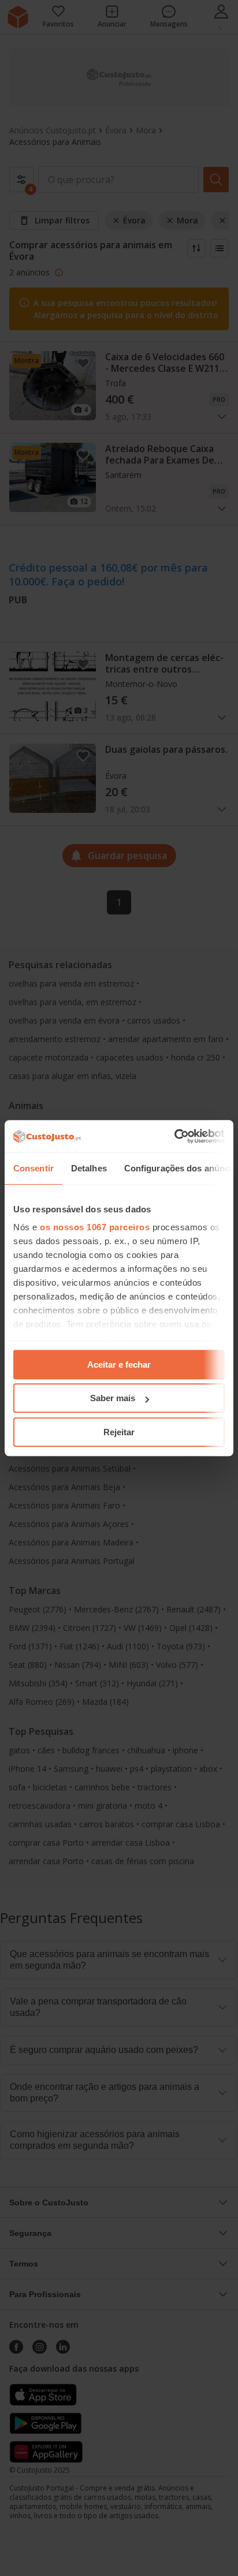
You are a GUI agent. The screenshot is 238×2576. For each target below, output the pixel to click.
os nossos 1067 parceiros (95, 1227)
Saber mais (113, 1398)
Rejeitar (119, 1432)
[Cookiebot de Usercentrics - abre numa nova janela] (174, 1136)
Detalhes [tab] (89, 1168)
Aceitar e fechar (119, 1364)
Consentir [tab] (34, 1168)
